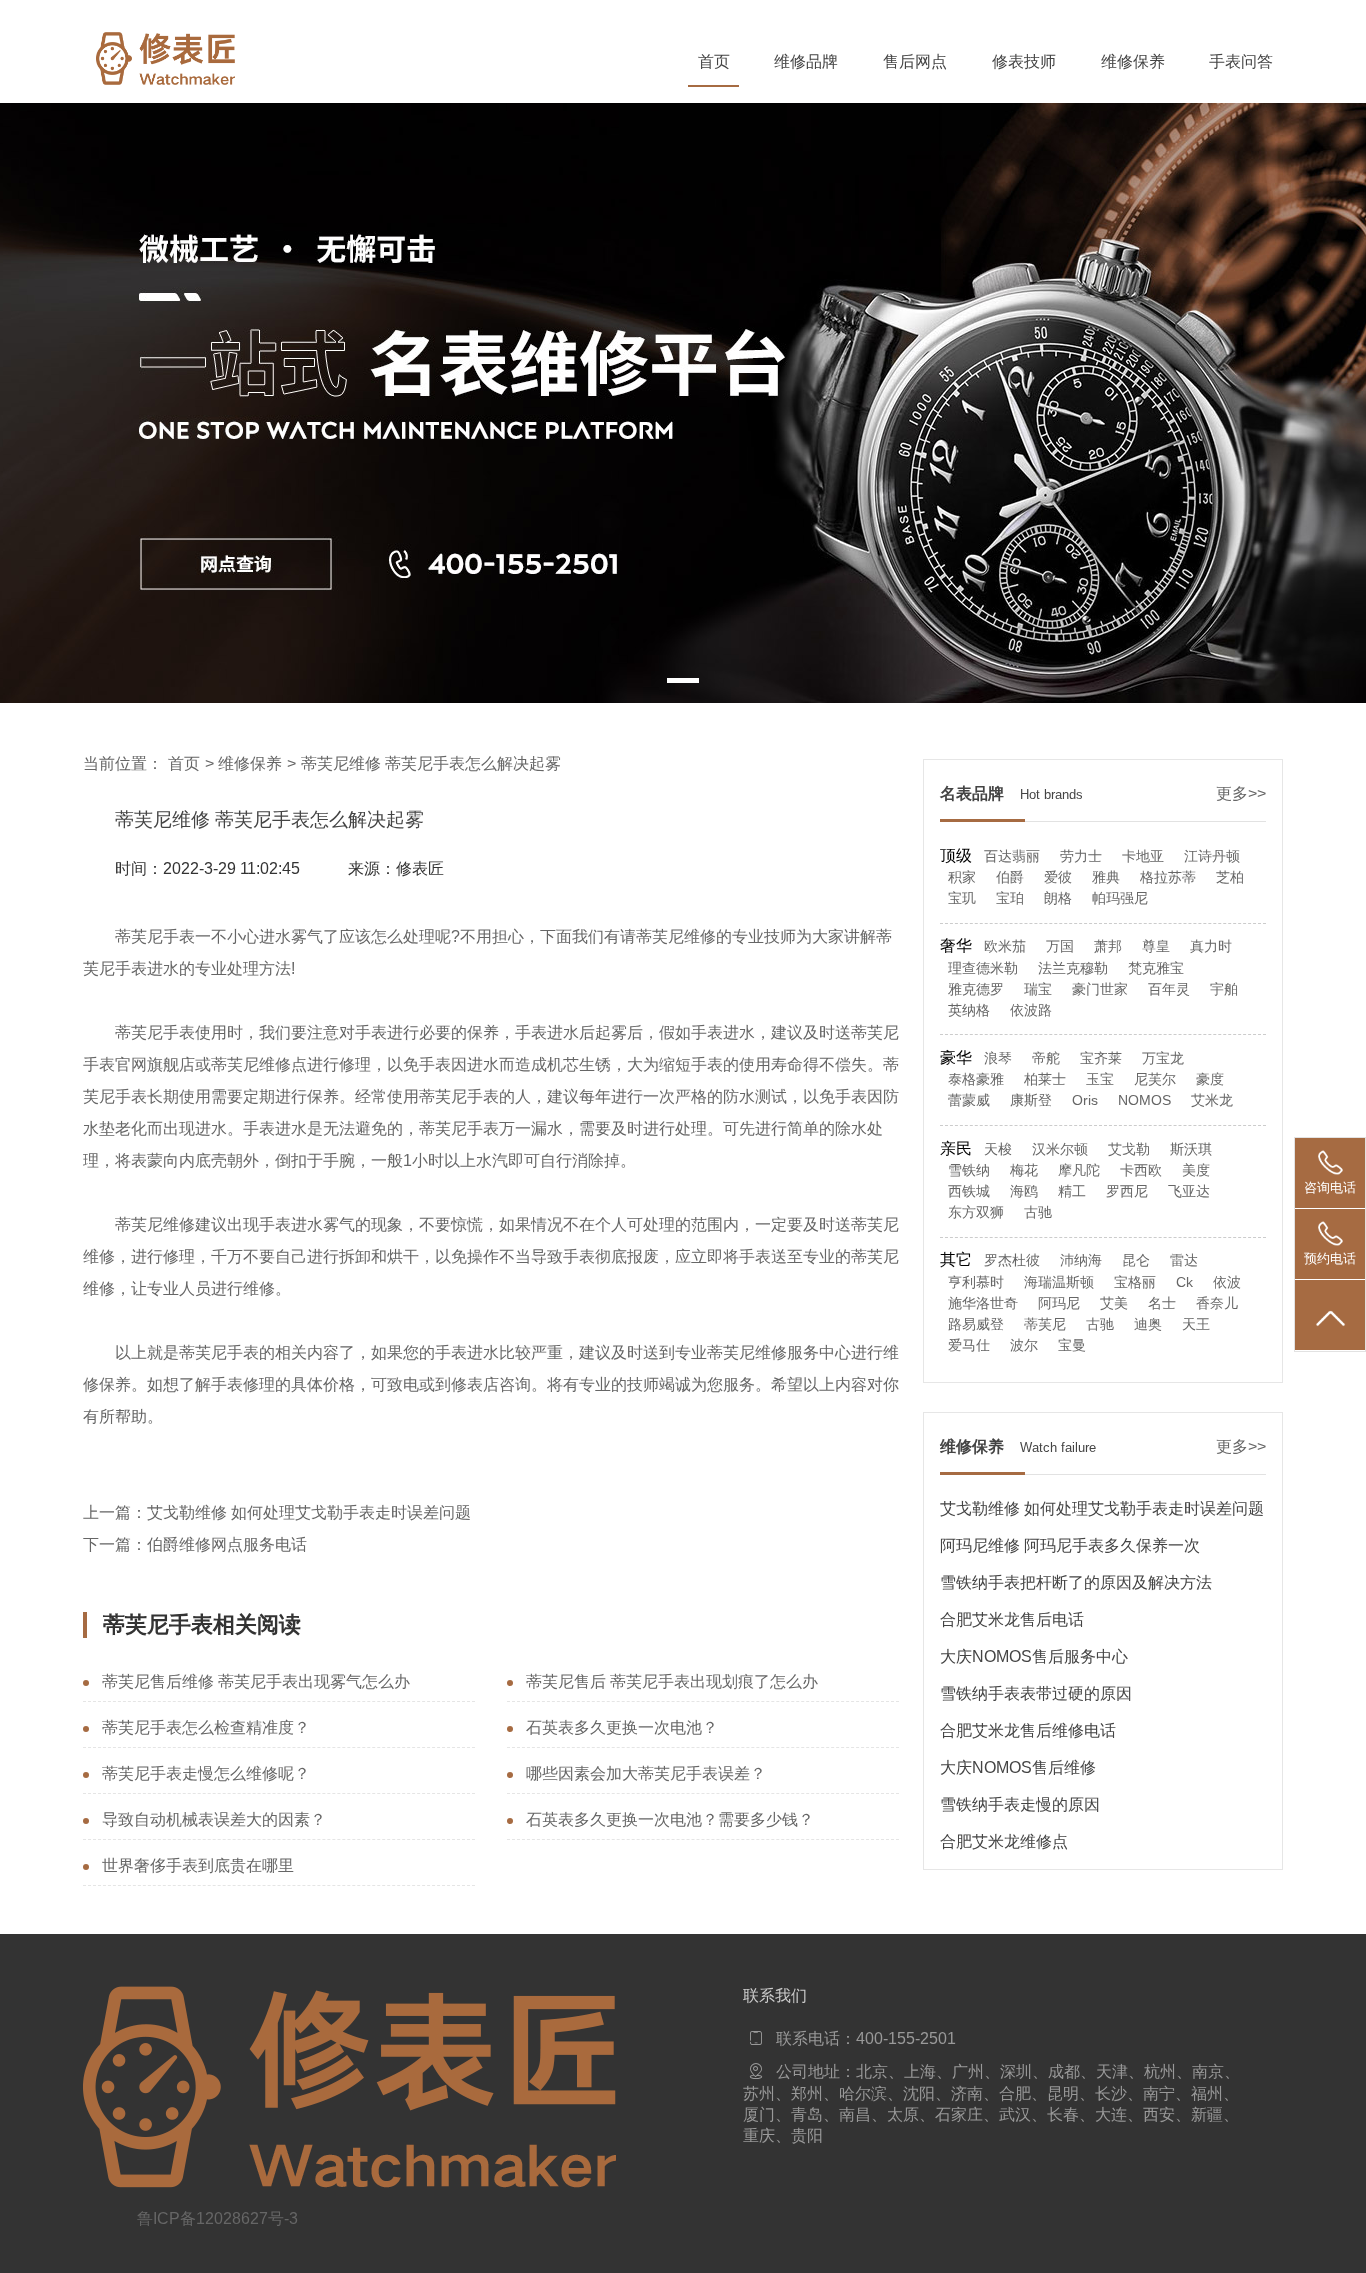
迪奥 (1148, 1324)
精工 (1072, 1191)
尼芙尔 (1155, 1079)
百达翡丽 (1012, 856)
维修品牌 (806, 61)
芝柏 (1230, 877)
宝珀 (1010, 898)
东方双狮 (976, 1212)
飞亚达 (1189, 1191)
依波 (1227, 1282)
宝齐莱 (1101, 1058)
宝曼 (1072, 1345)
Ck (1184, 1282)
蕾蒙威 (969, 1100)
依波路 (1031, 1010)
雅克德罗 (976, 989)
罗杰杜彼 (1012, 1260)
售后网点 (915, 61)
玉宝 (1100, 1079)
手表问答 (1241, 61)
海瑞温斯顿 (1059, 1282)
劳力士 (1081, 856)
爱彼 (1058, 877)
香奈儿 (1217, 1303)
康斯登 (1031, 1100)
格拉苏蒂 (1168, 877)
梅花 (1024, 1170)
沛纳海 (1081, 1260)
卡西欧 (1141, 1170)
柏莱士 (1045, 1079)
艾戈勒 (1129, 1149)
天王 (1196, 1324)
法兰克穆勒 (1073, 968)
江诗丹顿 (1212, 856)
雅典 (1106, 877)
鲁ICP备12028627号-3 (217, 2218)
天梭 (998, 1149)
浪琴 (998, 1058)
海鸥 (1024, 1191)
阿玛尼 (1059, 1303)
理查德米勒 (983, 968)
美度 (1196, 1170)
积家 (962, 877)
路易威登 (976, 1324)
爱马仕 (969, 1345)
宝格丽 (1135, 1282)
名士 (1162, 1303)
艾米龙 (1212, 1100)
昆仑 (1136, 1260)
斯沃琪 (1191, 1149)
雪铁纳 (969, 1170)
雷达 (1184, 1260)
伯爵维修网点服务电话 (227, 1544)
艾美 (1114, 1303)
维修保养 (1133, 61)
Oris (1085, 1100)
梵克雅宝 (1156, 968)
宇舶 (1224, 989)
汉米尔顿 (1060, 1149)
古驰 (1038, 1212)
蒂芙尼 (1045, 1324)
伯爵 (1010, 877)
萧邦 (1108, 946)
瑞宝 (1038, 989)
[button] (683, 680)
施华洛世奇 (983, 1303)
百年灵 (1169, 989)
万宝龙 (1163, 1058)
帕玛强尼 (1120, 898)
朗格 (1058, 898)
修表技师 (1024, 61)
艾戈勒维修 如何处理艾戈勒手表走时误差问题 (309, 1512)
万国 (1060, 946)
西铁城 (969, 1191)
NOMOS (1144, 1100)
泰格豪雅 (976, 1079)
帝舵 (1046, 1058)
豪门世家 (1100, 989)
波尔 (1024, 1345)
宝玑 (962, 898)
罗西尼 (1127, 1191)
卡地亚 (1143, 856)
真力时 (1211, 946)
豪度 (1210, 1079)
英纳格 (969, 1010)
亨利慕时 (976, 1282)
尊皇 (1156, 946)
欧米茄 (1005, 946)
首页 (714, 61)
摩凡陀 (1079, 1170)
